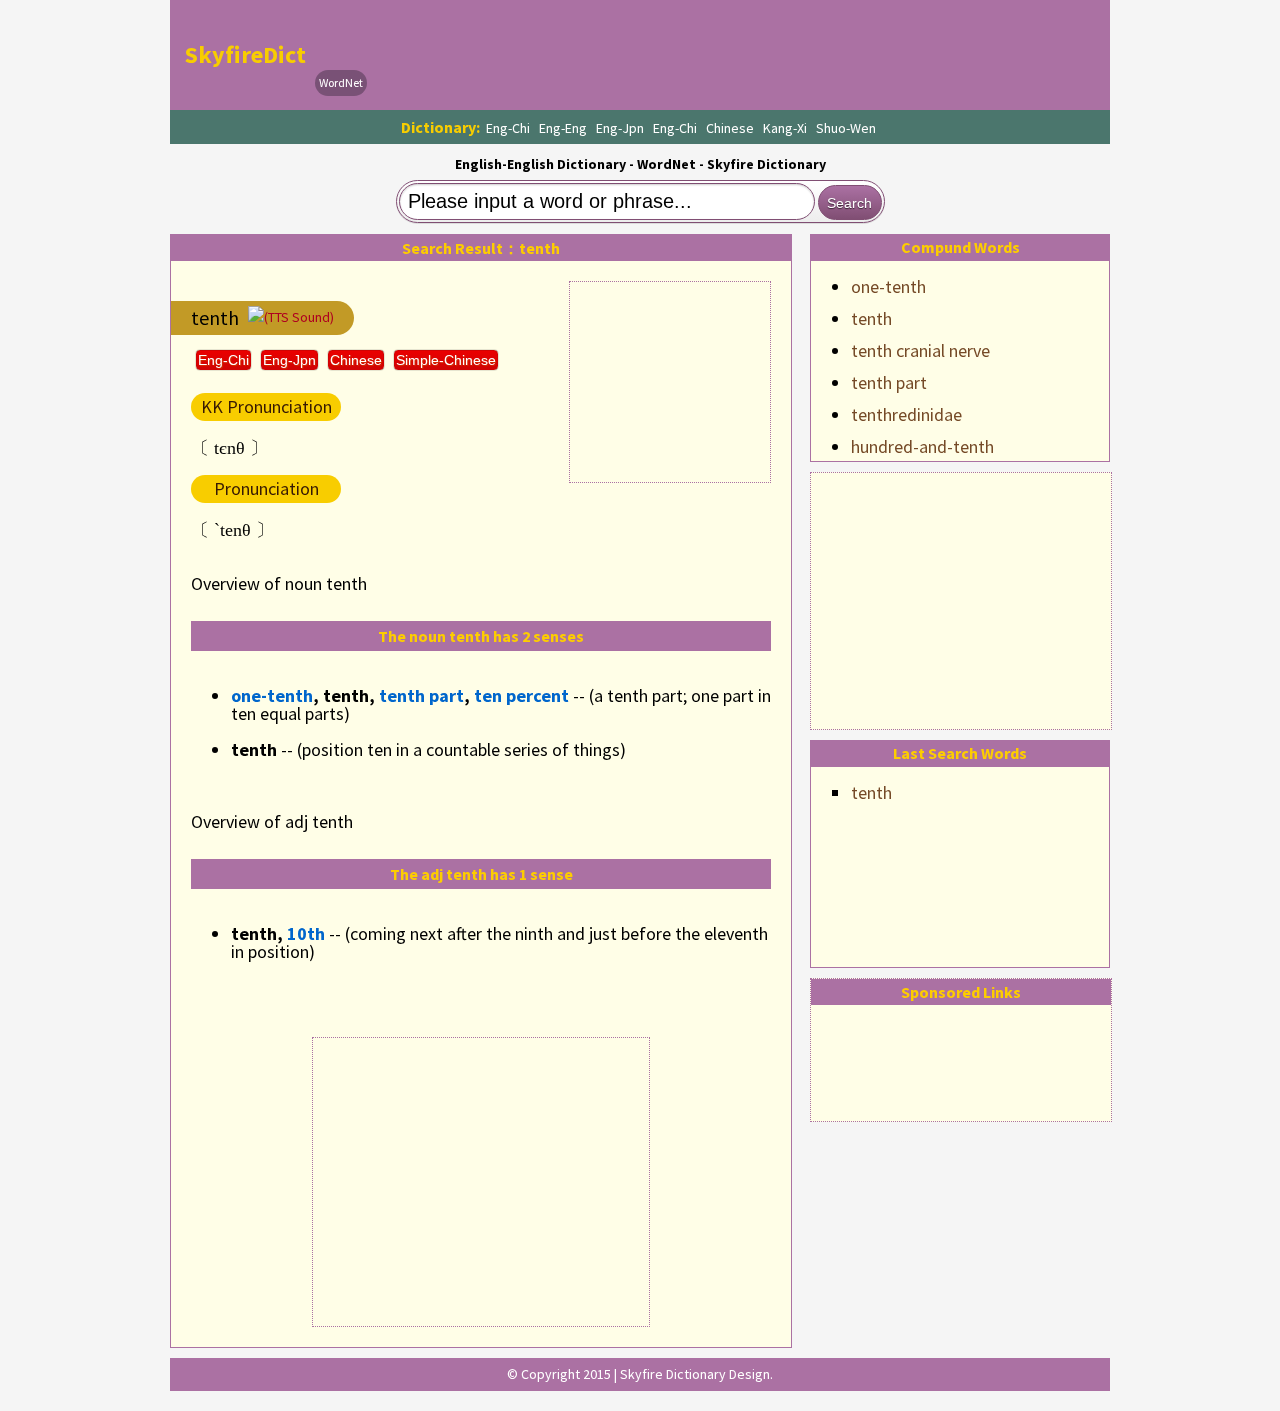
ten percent (521, 695)
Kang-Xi (785, 128)
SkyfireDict (245, 54)
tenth (871, 318)
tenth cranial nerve (920, 350)
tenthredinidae (906, 414)
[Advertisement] (961, 598)
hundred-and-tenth (922, 446)
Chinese (730, 128)
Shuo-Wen (846, 128)
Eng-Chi (508, 128)
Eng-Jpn (620, 128)
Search (849, 203)
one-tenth (888, 286)
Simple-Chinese (446, 360)
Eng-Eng (563, 128)
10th (306, 933)
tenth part (889, 382)
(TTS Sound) (299, 317)
